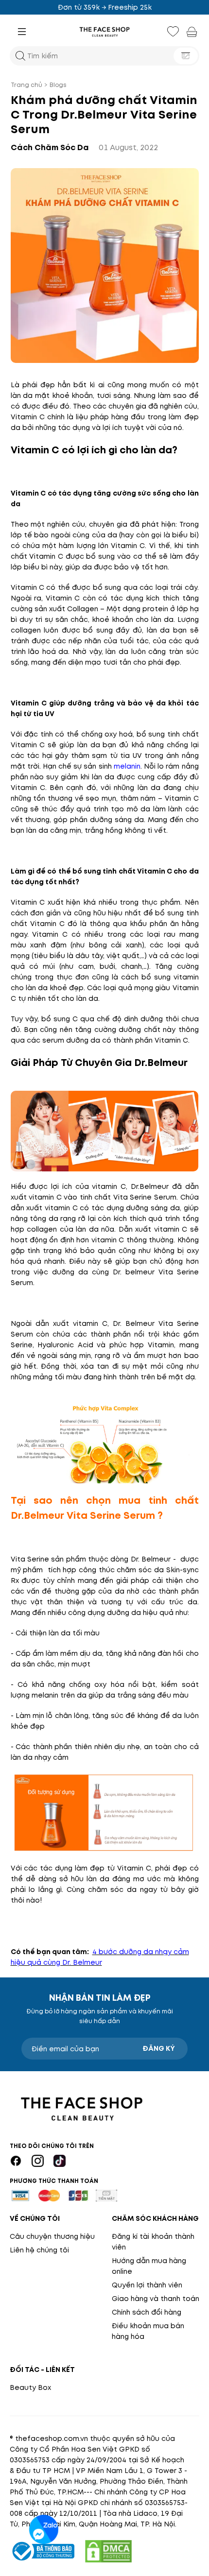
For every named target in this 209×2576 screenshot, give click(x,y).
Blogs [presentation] (58, 85)
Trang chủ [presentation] (26, 85)
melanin (127, 766)
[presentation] (104, 32)
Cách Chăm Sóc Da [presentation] (50, 147)
